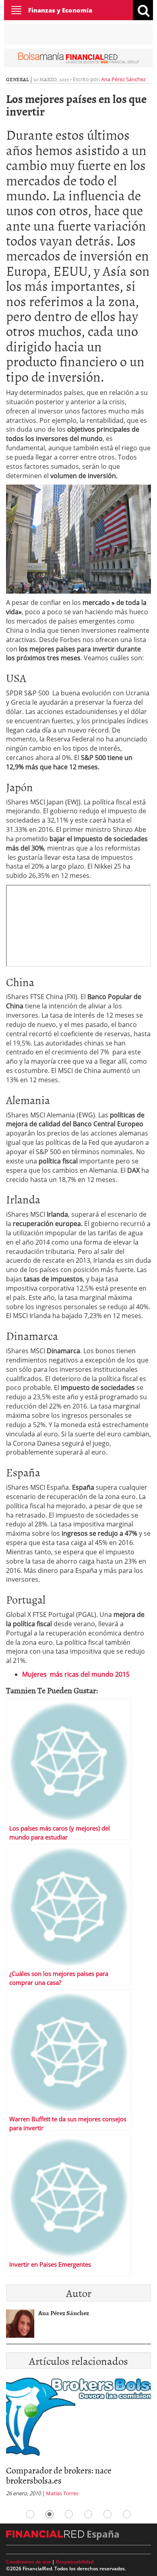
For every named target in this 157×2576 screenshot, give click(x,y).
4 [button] (88, 2514)
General (18, 79)
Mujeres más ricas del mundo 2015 (76, 1674)
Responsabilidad (75, 2562)
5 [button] (107, 2514)
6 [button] (127, 2514)
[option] (78, 2439)
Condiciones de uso (28, 2562)
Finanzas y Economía (60, 10)
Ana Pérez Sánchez (123, 79)
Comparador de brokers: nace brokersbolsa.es (59, 2475)
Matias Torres (62, 2493)
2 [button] (50, 2514)
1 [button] (30, 2514)
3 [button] (69, 2514)
